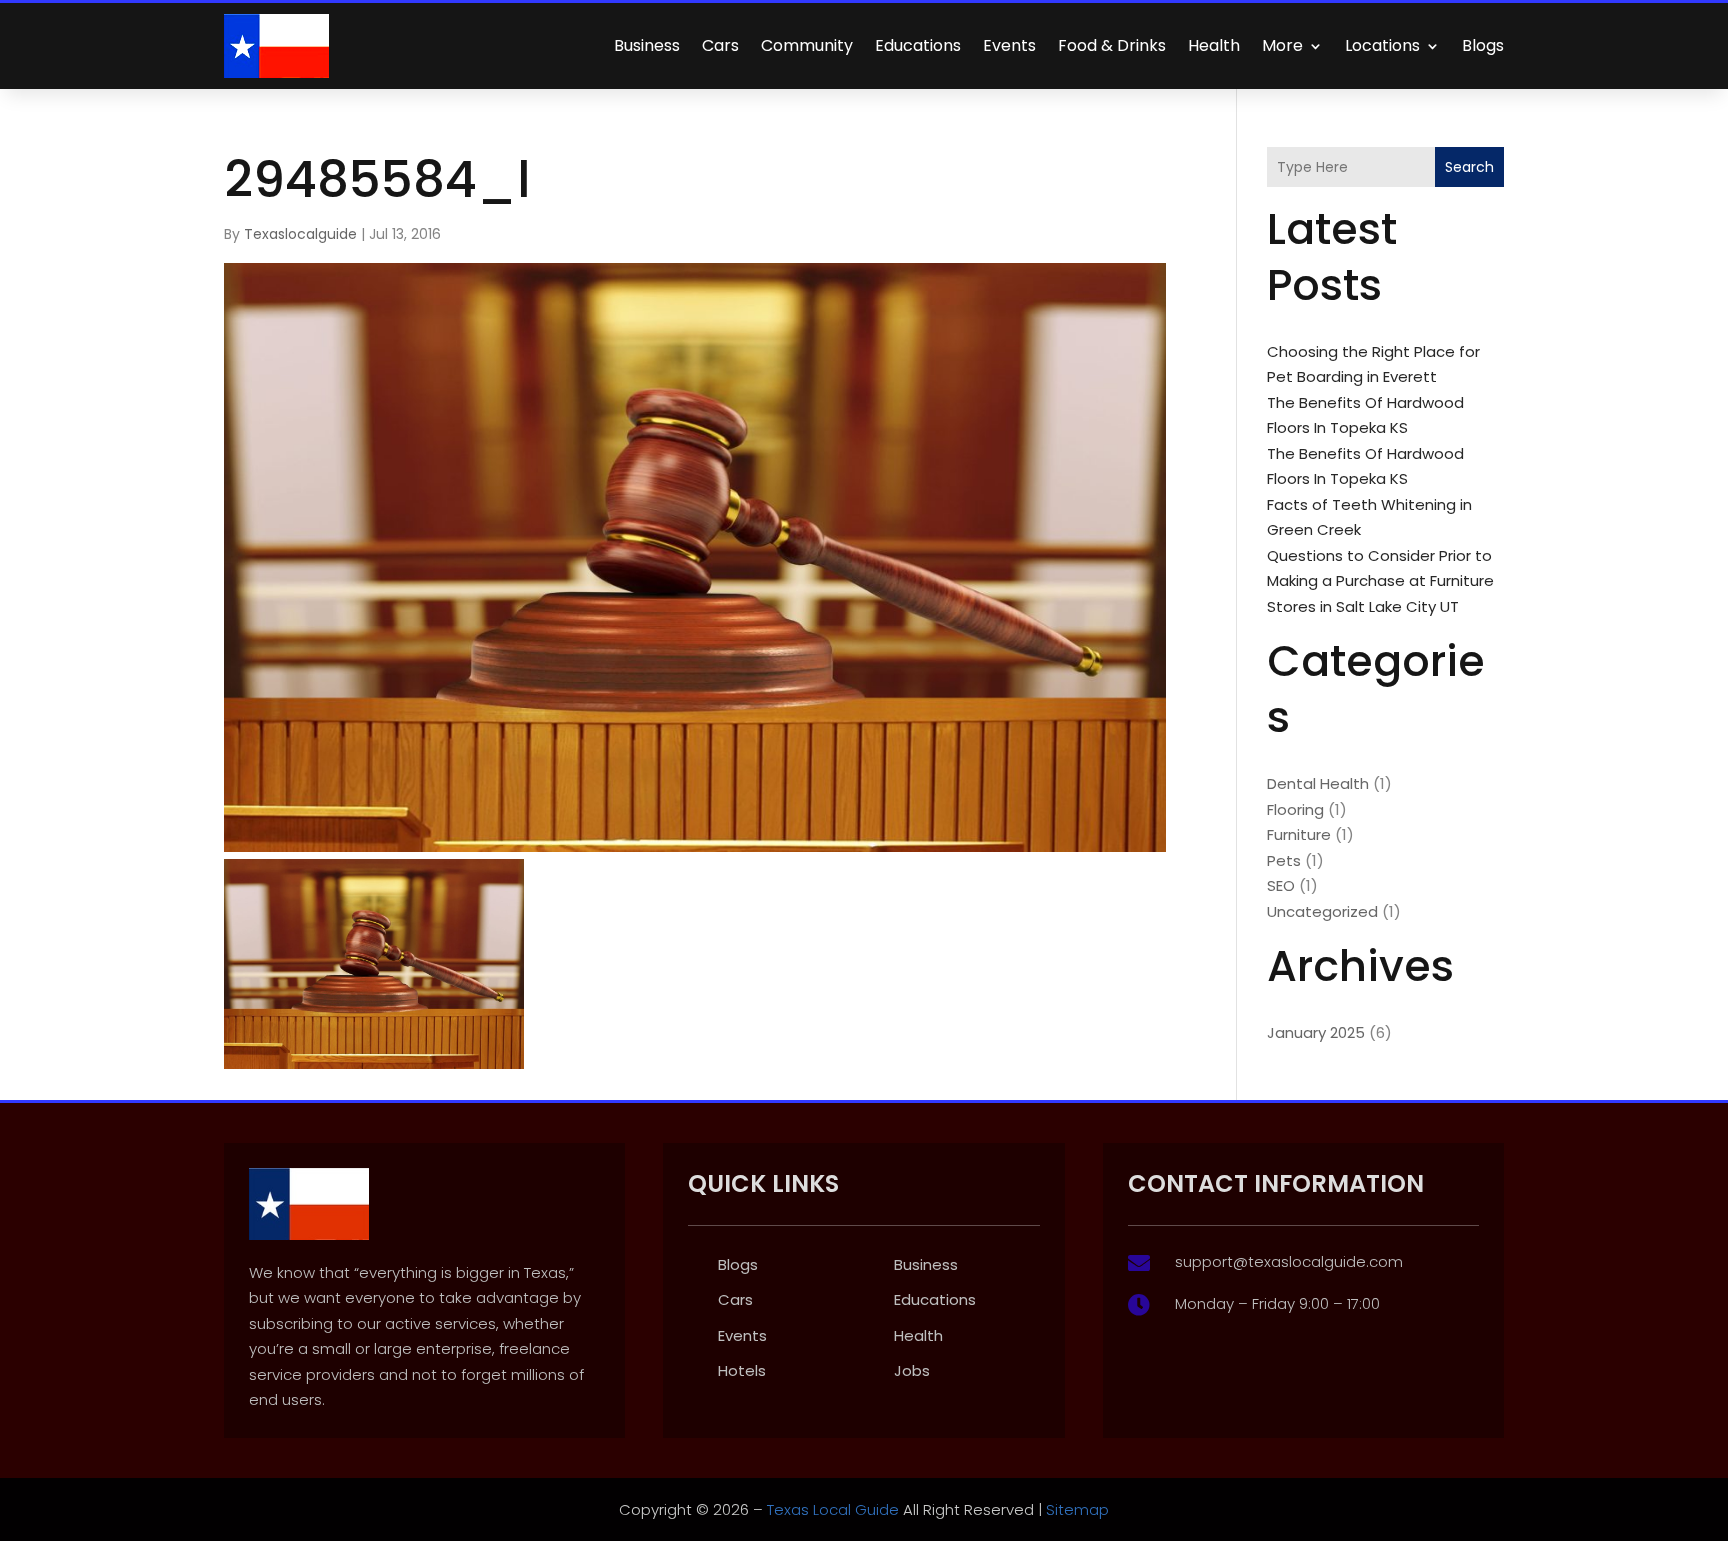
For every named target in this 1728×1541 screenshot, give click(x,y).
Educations (918, 45)
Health (1214, 45)
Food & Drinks (1112, 45)
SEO (1281, 885)
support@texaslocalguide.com (1289, 1261)
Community (807, 45)
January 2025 (1316, 1032)
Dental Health (1318, 783)
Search (1469, 167)
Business (647, 45)
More (1282, 45)
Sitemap (1077, 1509)
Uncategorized (1322, 911)
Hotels (742, 1370)
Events (1009, 45)
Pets (1284, 860)
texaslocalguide (300, 234)
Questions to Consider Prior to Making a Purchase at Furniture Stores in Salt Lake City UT (1380, 581)
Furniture (1299, 834)
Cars (720, 45)
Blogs (1483, 45)
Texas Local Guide (831, 1509)
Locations (1382, 45)
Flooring (1295, 809)
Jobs (912, 1370)
